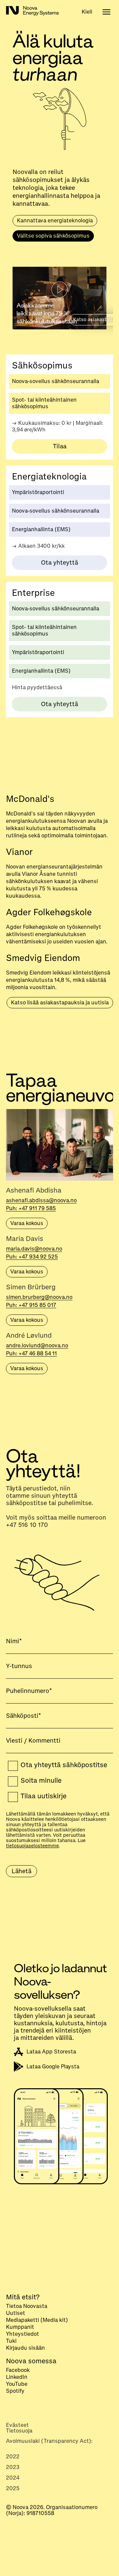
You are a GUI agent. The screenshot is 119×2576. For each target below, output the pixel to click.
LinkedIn (17, 2378)
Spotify (15, 2391)
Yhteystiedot (22, 2334)
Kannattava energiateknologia (55, 221)
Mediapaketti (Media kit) (37, 2321)
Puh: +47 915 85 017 (31, 1305)
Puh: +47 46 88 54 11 (31, 1354)
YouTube (17, 2384)
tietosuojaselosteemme (32, 1846)
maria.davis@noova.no (34, 1249)
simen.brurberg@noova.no (39, 1297)
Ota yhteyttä (59, 563)
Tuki (11, 2341)
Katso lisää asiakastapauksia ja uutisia (60, 1003)
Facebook (18, 2371)
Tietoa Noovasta (27, 2307)
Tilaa (60, 446)
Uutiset (16, 2314)
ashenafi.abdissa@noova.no (41, 1201)
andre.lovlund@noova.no (37, 1346)
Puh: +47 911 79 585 (31, 1208)
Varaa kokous (27, 1223)
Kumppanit (20, 2327)
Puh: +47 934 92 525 (32, 1257)
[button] (87, 11)
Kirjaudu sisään (25, 2348)
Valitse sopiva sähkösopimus (53, 236)
